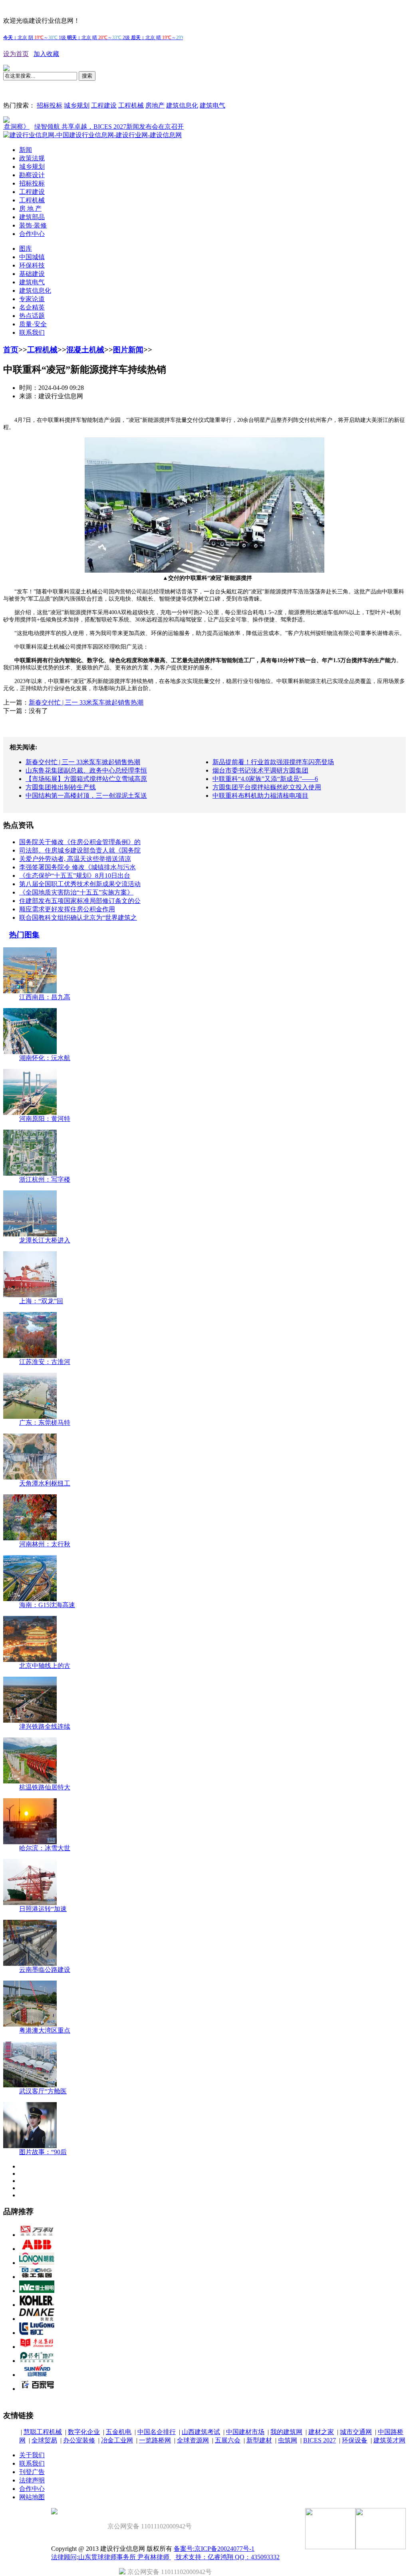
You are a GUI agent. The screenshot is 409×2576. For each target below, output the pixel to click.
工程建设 (104, 105)
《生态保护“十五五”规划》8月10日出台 (75, 876)
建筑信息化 (182, 105)
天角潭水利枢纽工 (45, 1483)
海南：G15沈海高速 (47, 1605)
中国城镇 (32, 257)
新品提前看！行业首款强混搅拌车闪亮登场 (273, 762)
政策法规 (32, 158)
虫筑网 (288, 2440)
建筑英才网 (389, 2440)
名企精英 (32, 307)
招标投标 (50, 105)
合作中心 (32, 234)
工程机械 (131, 105)
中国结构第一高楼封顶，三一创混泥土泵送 (86, 796)
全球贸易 (44, 2440)
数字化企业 (84, 2432)
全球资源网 (193, 2440)
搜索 (87, 76)
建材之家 (321, 2432)
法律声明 (32, 2480)
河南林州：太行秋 (45, 1544)
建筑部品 (32, 217)
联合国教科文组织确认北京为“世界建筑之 (78, 918)
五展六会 (228, 2440)
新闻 (26, 150)
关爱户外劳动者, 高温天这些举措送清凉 (75, 859)
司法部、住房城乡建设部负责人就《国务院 (80, 850)
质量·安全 (33, 324)
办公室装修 (79, 2440)
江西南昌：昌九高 (45, 997)
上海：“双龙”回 (41, 1301)
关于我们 (32, 2455)
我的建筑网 (286, 2432)
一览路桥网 (155, 2440)
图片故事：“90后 (43, 2152)
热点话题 (32, 316)
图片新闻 (128, 350)
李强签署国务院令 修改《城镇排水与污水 (77, 867)
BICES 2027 (320, 2440)
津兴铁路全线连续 (45, 1726)
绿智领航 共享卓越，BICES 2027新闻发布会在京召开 (77, 127)
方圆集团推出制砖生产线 (61, 787)
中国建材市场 (245, 2432)
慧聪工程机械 (43, 2432)
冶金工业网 (117, 2440)
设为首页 (16, 54)
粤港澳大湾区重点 (45, 2030)
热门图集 (24, 935)
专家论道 (32, 299)
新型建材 (259, 2440)
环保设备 (355, 2440)
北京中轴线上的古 (45, 1666)
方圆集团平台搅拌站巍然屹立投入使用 (267, 787)
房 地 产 (30, 209)
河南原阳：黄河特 (45, 1119)
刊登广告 (32, 2472)
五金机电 (119, 2432)
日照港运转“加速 (43, 1909)
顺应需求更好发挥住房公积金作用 (67, 909)
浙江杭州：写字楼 (45, 1179)
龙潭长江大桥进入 (45, 1240)
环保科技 (32, 265)
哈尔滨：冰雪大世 (45, 1848)
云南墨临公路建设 (45, 1970)
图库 (26, 249)
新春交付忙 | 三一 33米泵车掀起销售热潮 (86, 702)
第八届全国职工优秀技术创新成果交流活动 (80, 884)
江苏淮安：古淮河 (45, 1362)
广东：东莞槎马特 (45, 1423)
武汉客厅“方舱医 (43, 2091)
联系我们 (32, 332)
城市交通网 (356, 2432)
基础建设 (32, 274)
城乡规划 (77, 105)
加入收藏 (46, 54)
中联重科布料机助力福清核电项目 (260, 796)
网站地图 (32, 2497)
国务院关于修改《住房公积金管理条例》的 (80, 842)
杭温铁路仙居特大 (45, 1787)
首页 (11, 350)
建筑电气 (212, 105)
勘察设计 (32, 175)
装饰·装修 (33, 225)
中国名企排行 (157, 2432)
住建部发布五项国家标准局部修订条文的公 (80, 901)
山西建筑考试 (201, 2432)
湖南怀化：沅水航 (45, 1058)
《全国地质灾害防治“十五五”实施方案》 (76, 892)
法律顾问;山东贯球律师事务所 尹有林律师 (111, 2557)
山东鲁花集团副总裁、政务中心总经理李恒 (86, 770)
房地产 (155, 105)
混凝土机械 (85, 350)
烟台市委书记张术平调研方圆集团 (260, 770)
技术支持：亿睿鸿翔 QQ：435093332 (227, 2557)
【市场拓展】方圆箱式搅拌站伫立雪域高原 (86, 779)
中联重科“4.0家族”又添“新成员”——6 (265, 779)
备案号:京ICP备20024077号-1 (214, 2549)
